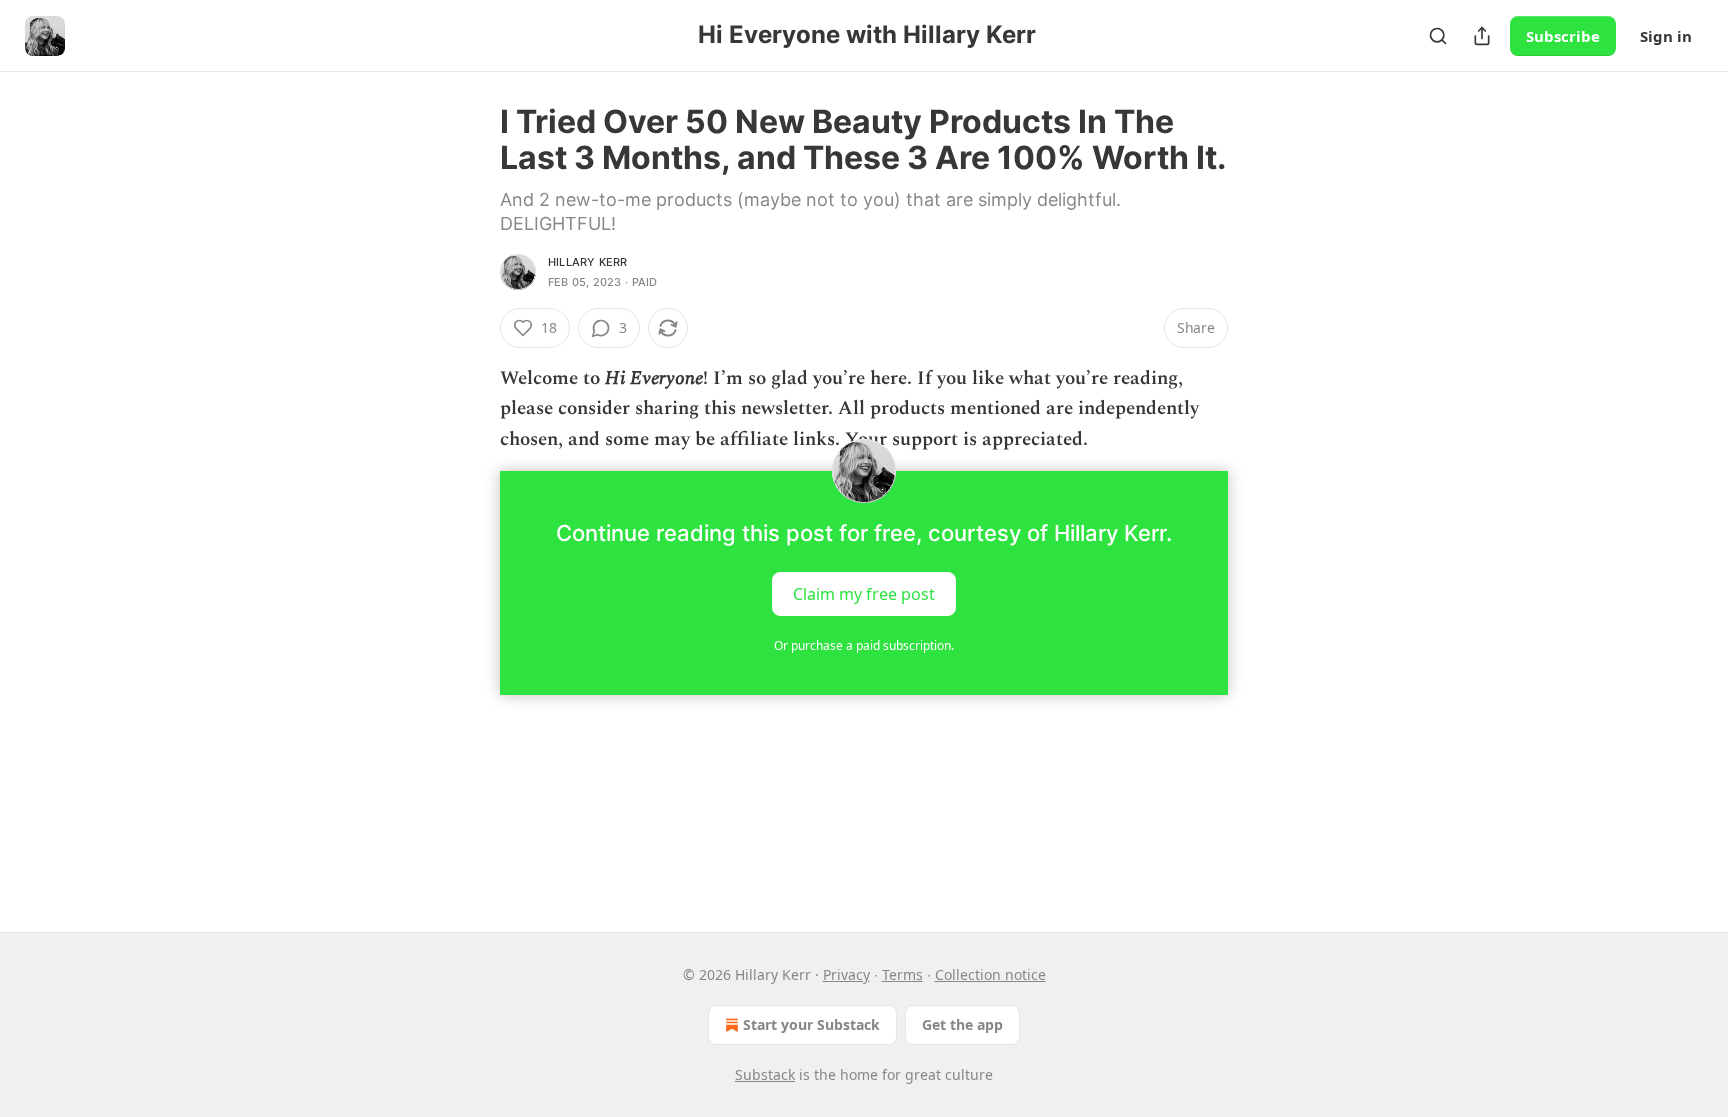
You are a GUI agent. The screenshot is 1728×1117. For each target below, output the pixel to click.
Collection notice (990, 974)
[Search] (1438, 36)
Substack (765, 1074)
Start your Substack (811, 1024)
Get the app (962, 1024)
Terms (902, 974)
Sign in (1666, 36)
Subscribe (1563, 36)
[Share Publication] (1482, 36)
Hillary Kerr (587, 262)
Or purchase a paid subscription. (864, 645)
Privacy (846, 974)
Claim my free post (864, 594)
